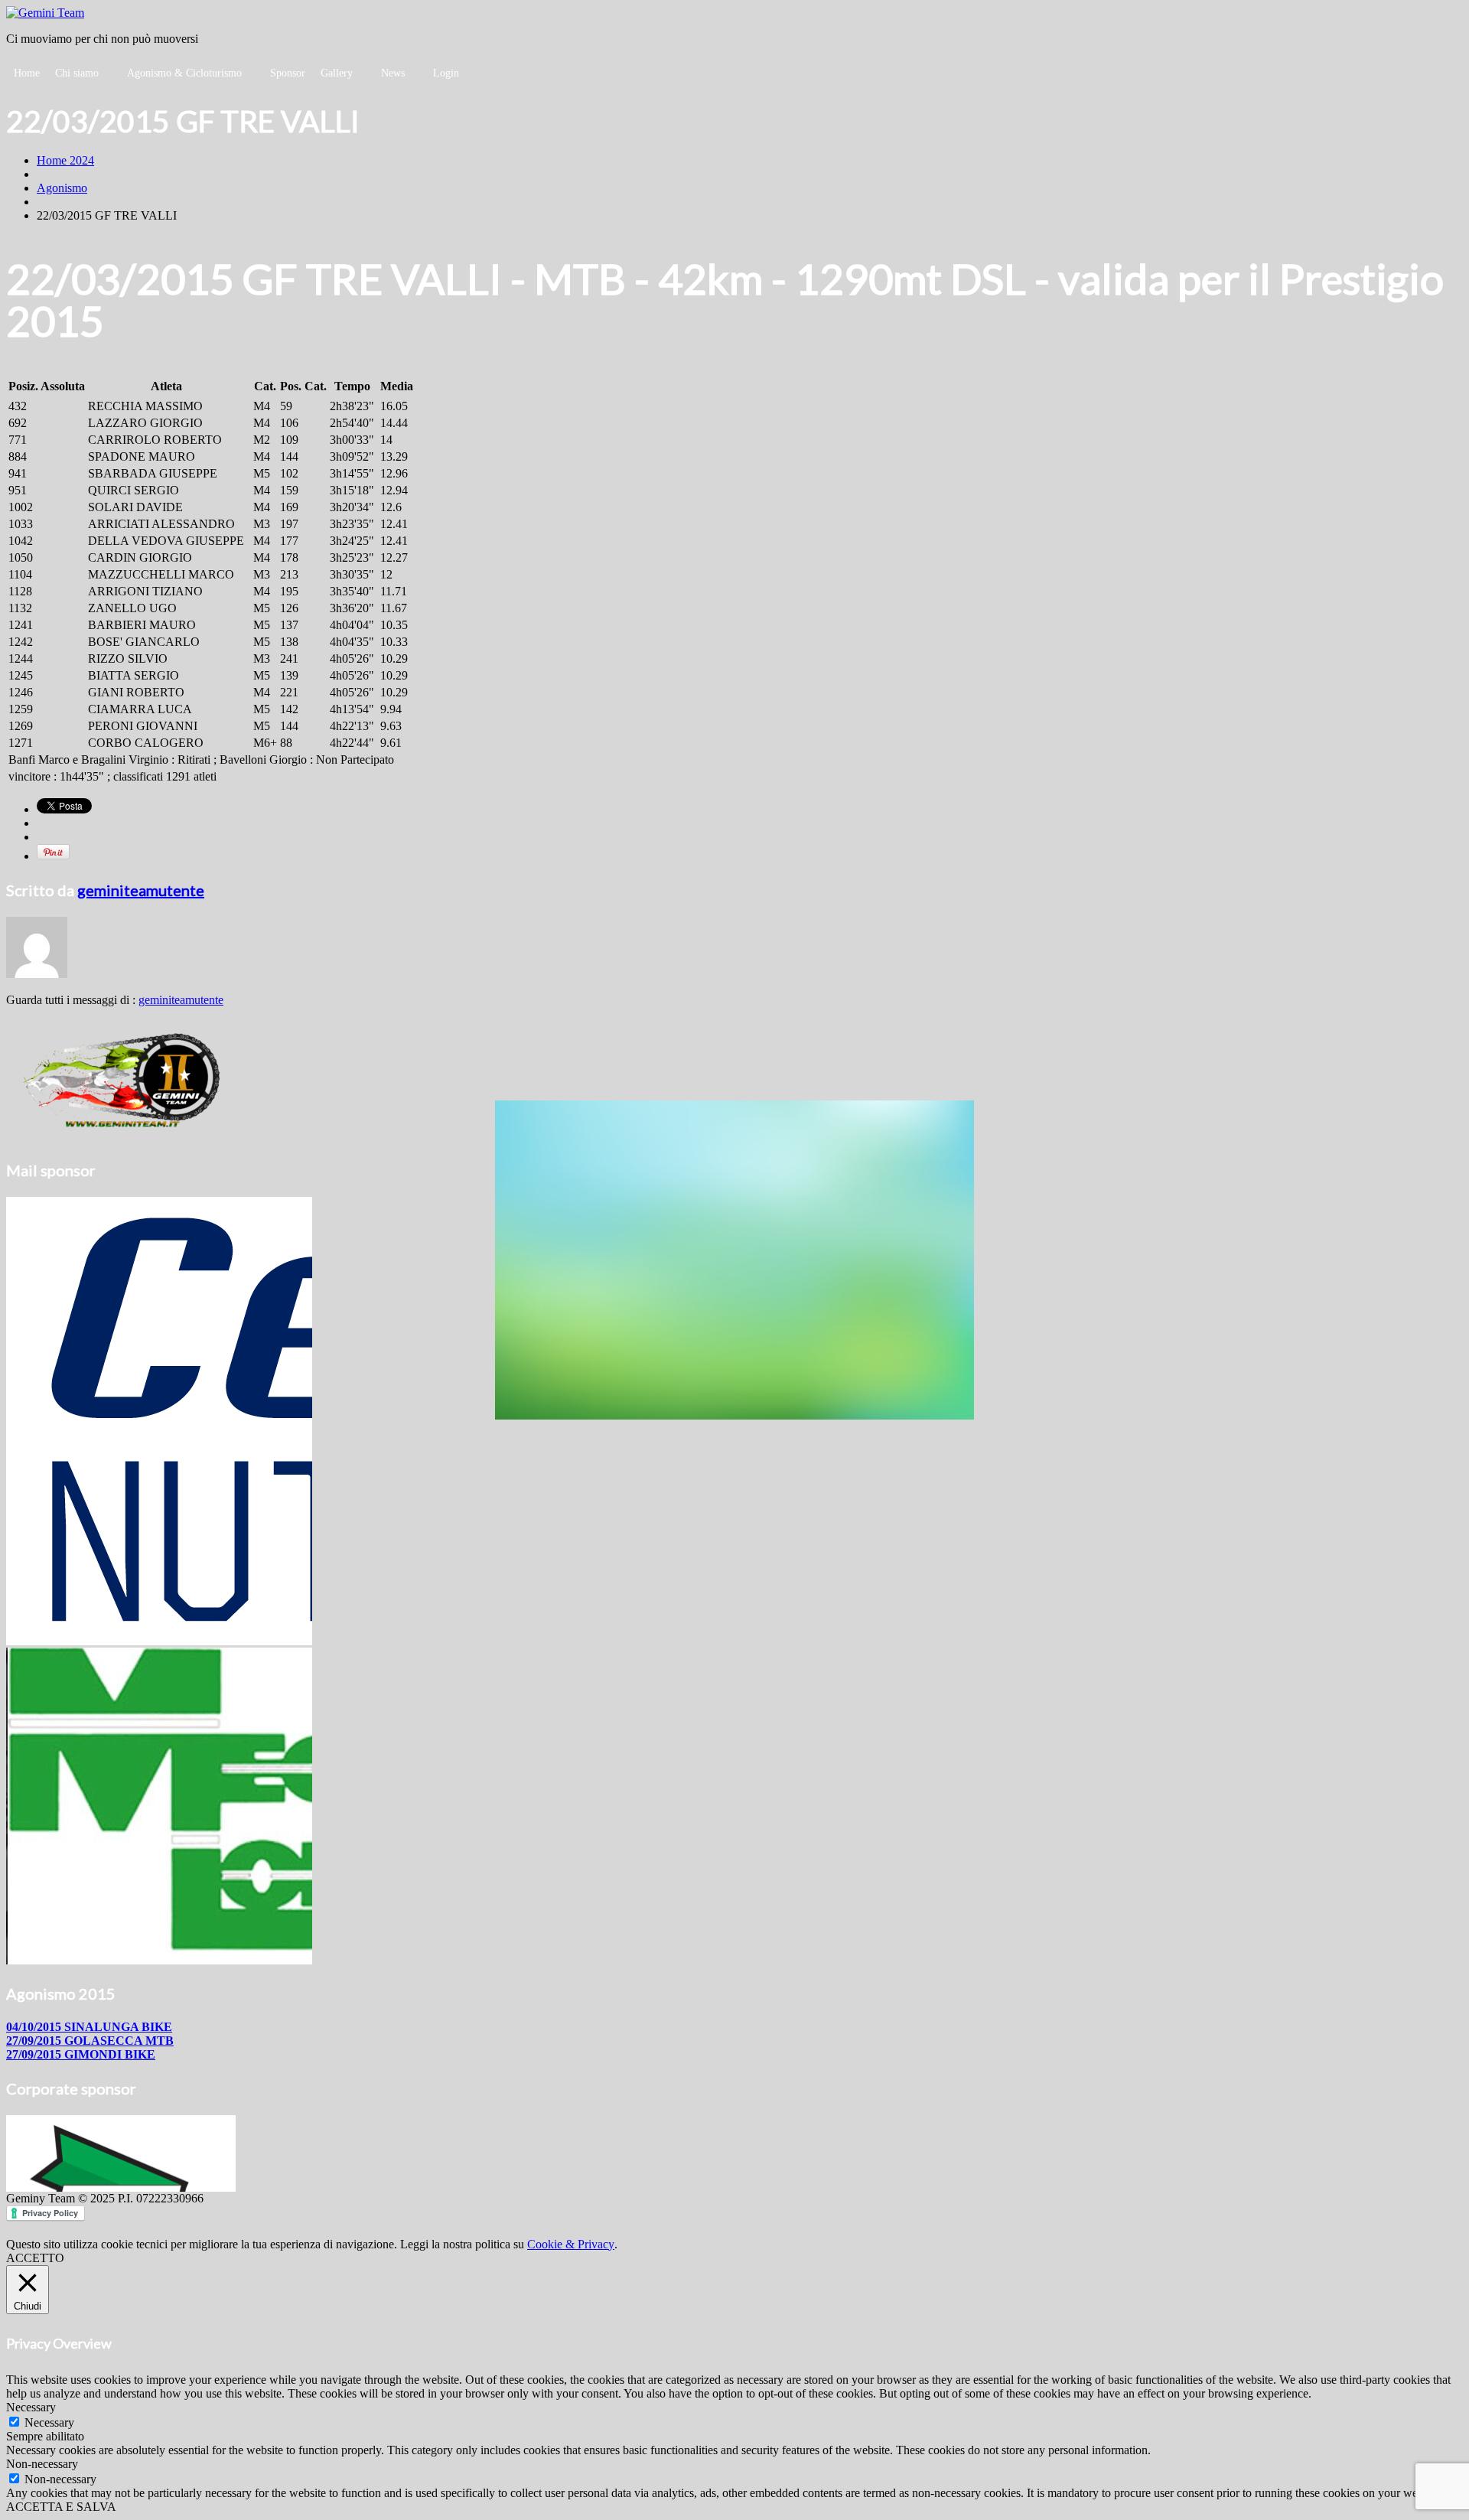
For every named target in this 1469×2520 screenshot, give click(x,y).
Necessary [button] (31, 2407)
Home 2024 (65, 160)
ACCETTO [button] (35, 2258)
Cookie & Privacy (571, 2244)
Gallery (337, 73)
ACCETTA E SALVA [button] (61, 2507)
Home (27, 73)
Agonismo (62, 188)
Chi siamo (77, 73)
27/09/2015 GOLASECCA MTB (90, 2041)
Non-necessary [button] (42, 2464)
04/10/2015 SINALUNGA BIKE (89, 2027)
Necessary (49, 2422)
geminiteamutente (141, 890)
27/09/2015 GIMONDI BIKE (81, 2054)
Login (446, 73)
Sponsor (288, 73)
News (393, 73)
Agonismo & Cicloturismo (184, 73)
